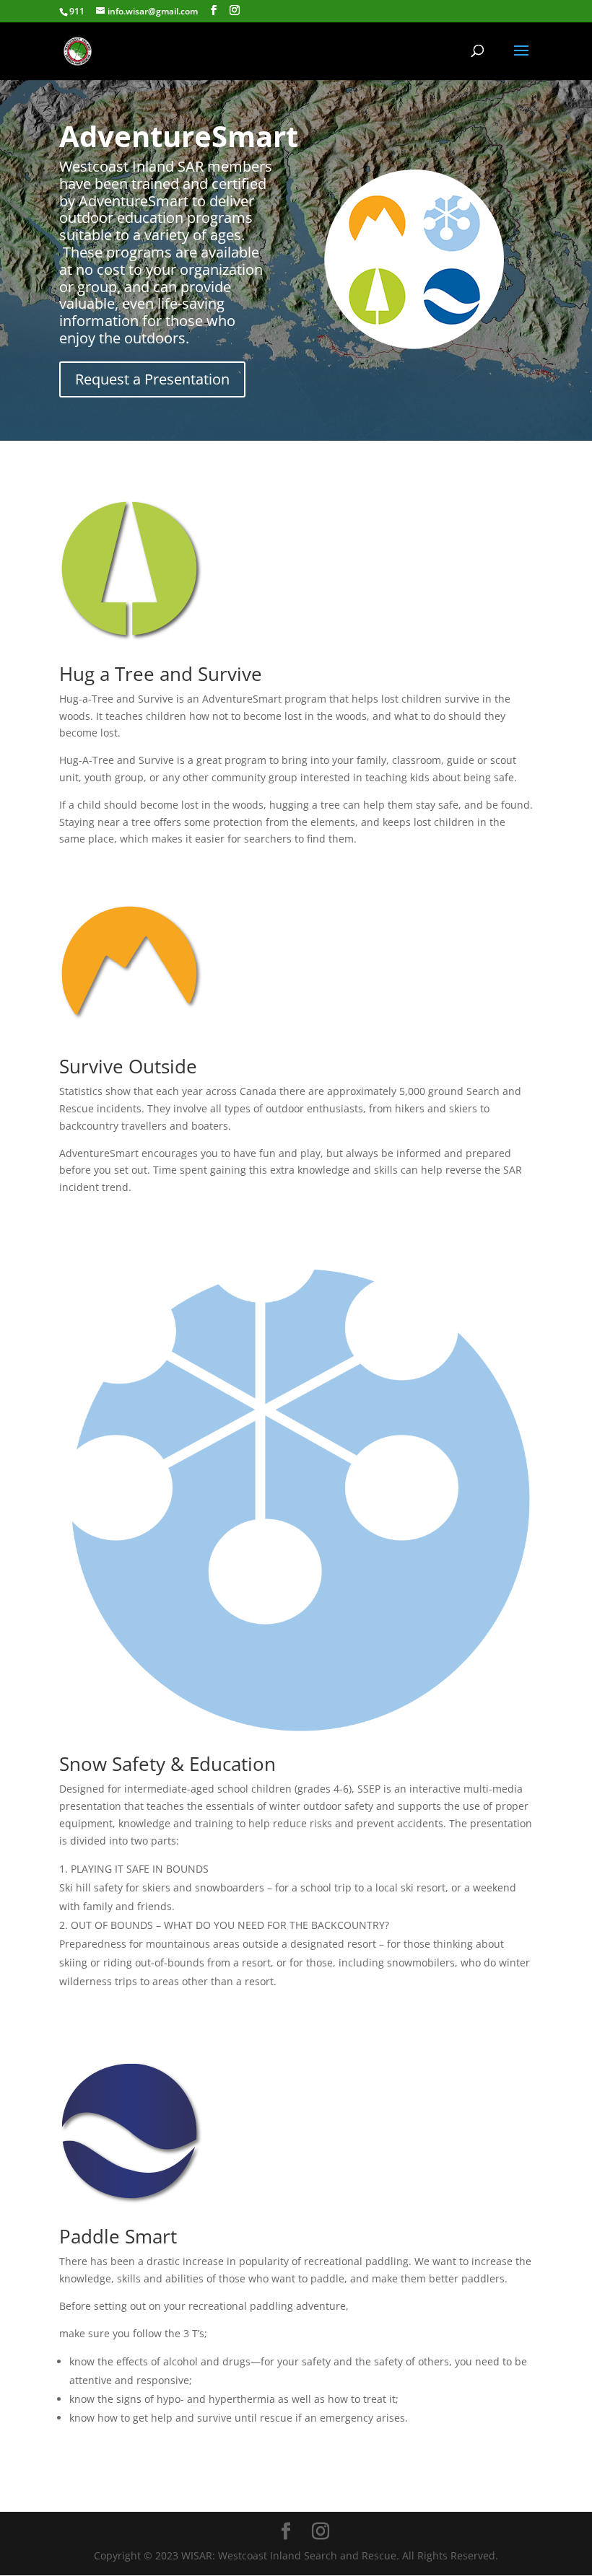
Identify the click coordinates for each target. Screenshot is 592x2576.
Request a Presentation (152, 379)
